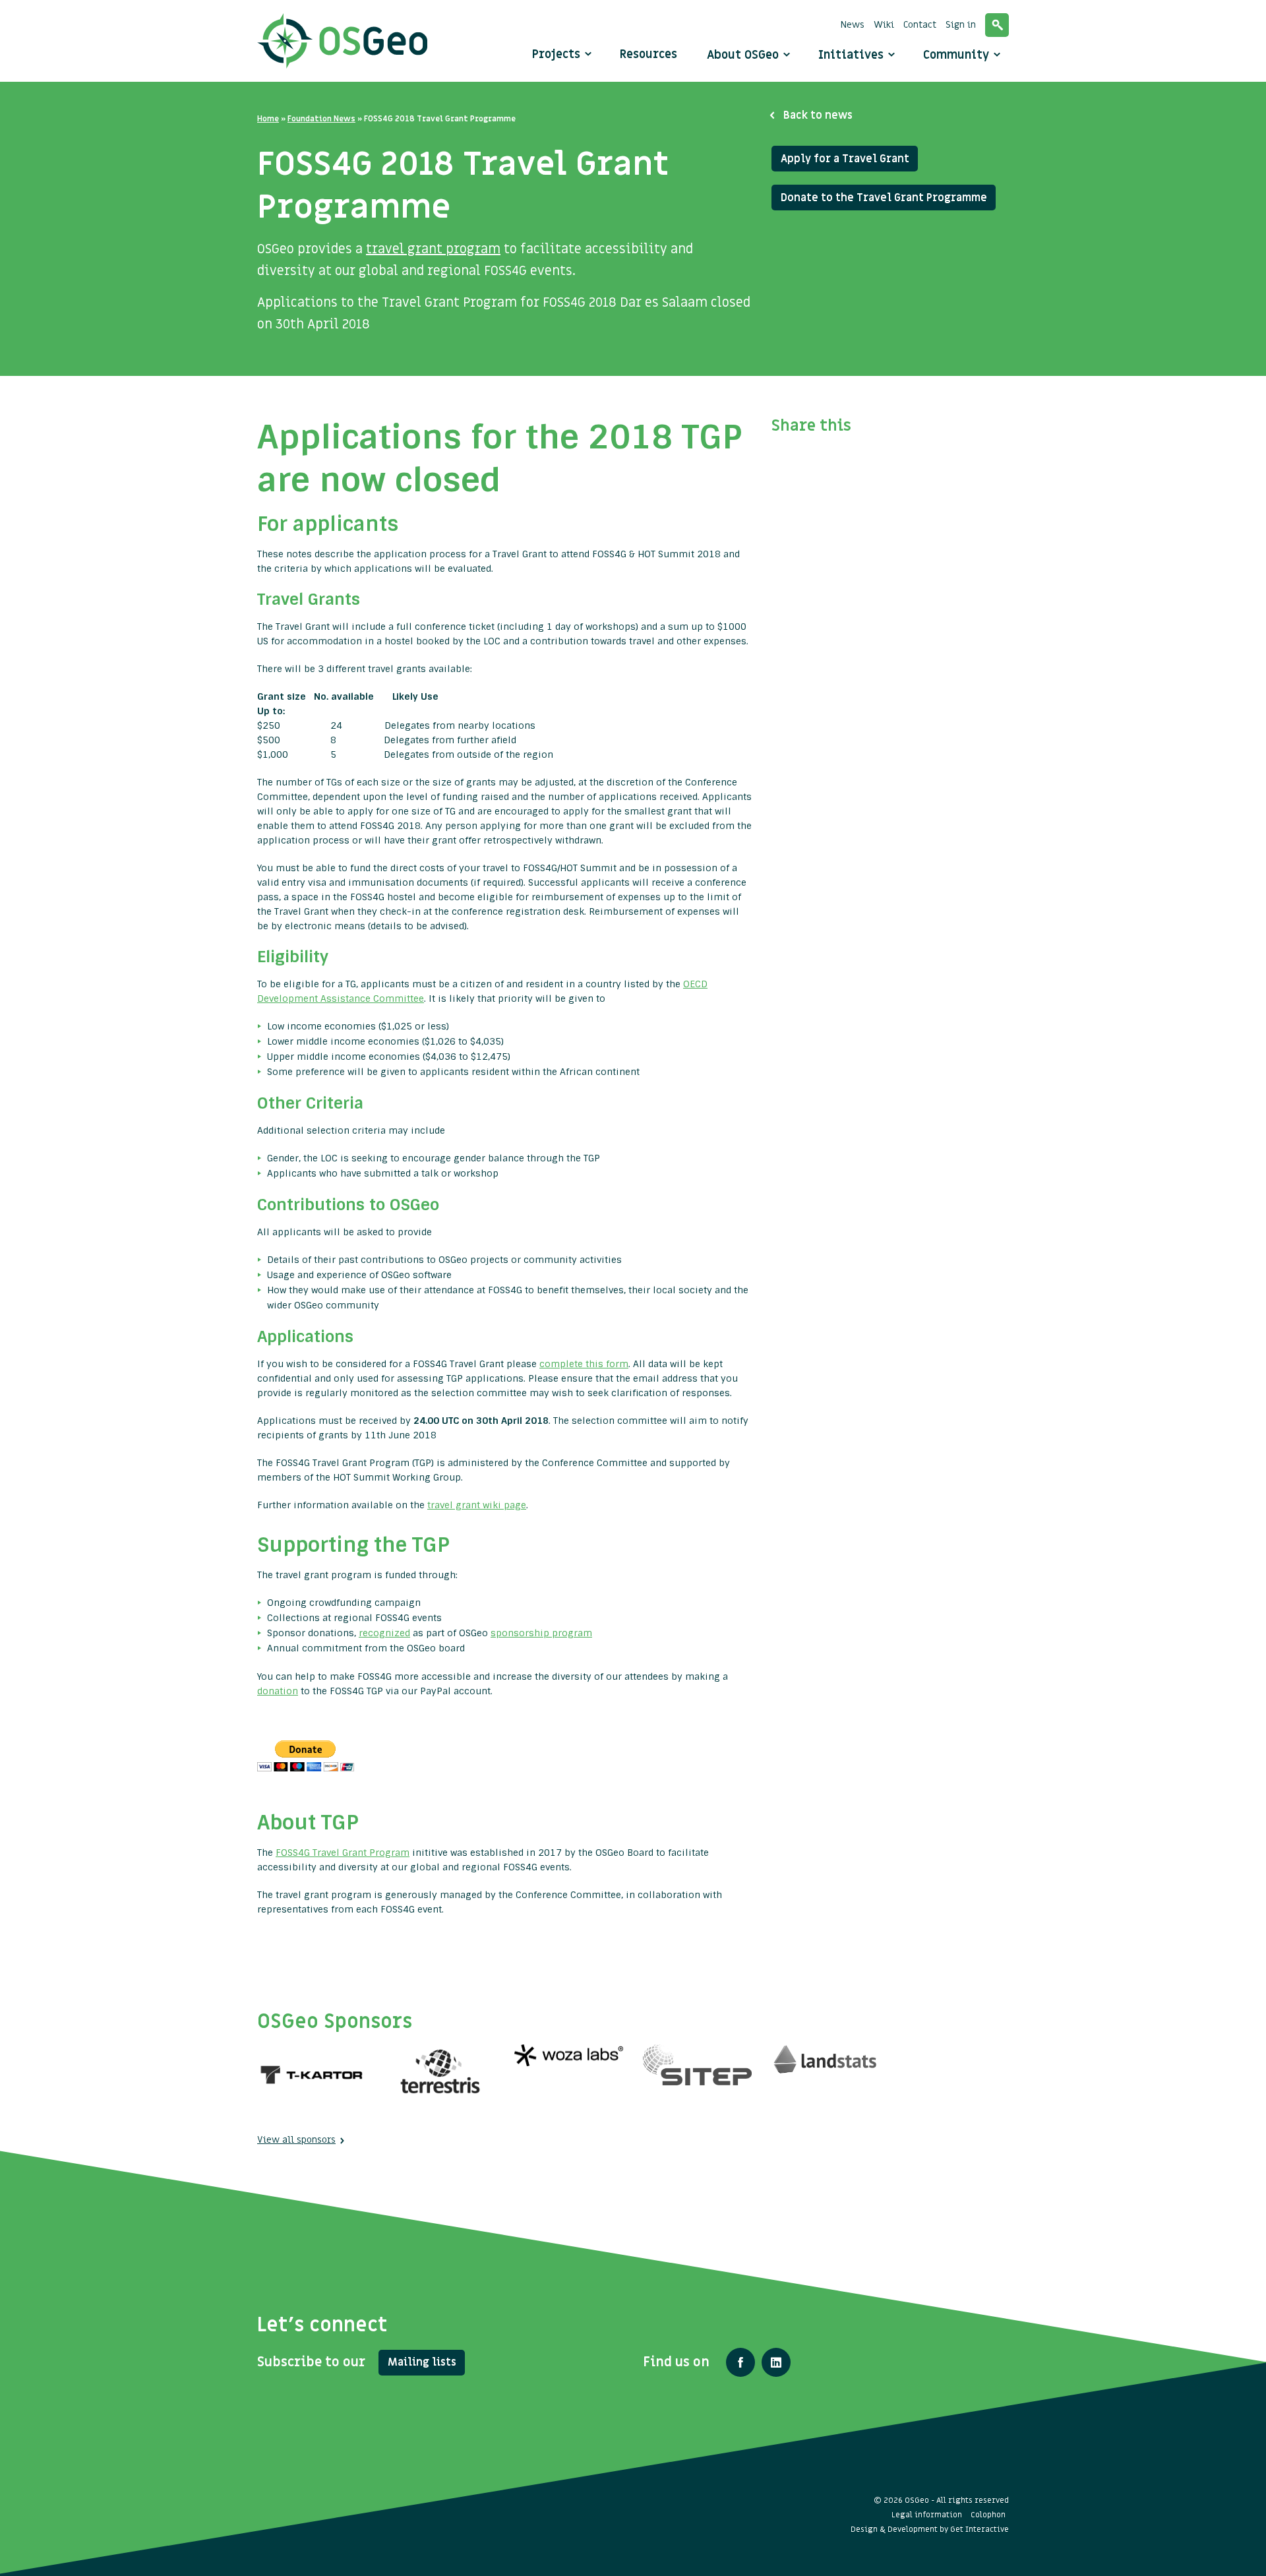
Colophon (988, 2515)
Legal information (927, 2515)
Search (997, 25)
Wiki (884, 25)
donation (278, 1691)
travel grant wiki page (477, 1505)
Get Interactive (980, 2529)
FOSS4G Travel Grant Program (343, 1853)
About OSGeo (744, 55)
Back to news (818, 115)
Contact (920, 25)
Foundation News (321, 119)
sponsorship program (541, 1633)
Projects (556, 54)
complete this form (584, 1364)
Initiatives (853, 55)
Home (268, 119)
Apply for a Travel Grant (845, 159)
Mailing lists (422, 2362)
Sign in (961, 25)
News (853, 25)
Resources (648, 54)
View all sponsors (296, 2140)
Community (958, 55)
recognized (384, 1633)
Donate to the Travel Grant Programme (884, 198)
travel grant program (433, 249)
